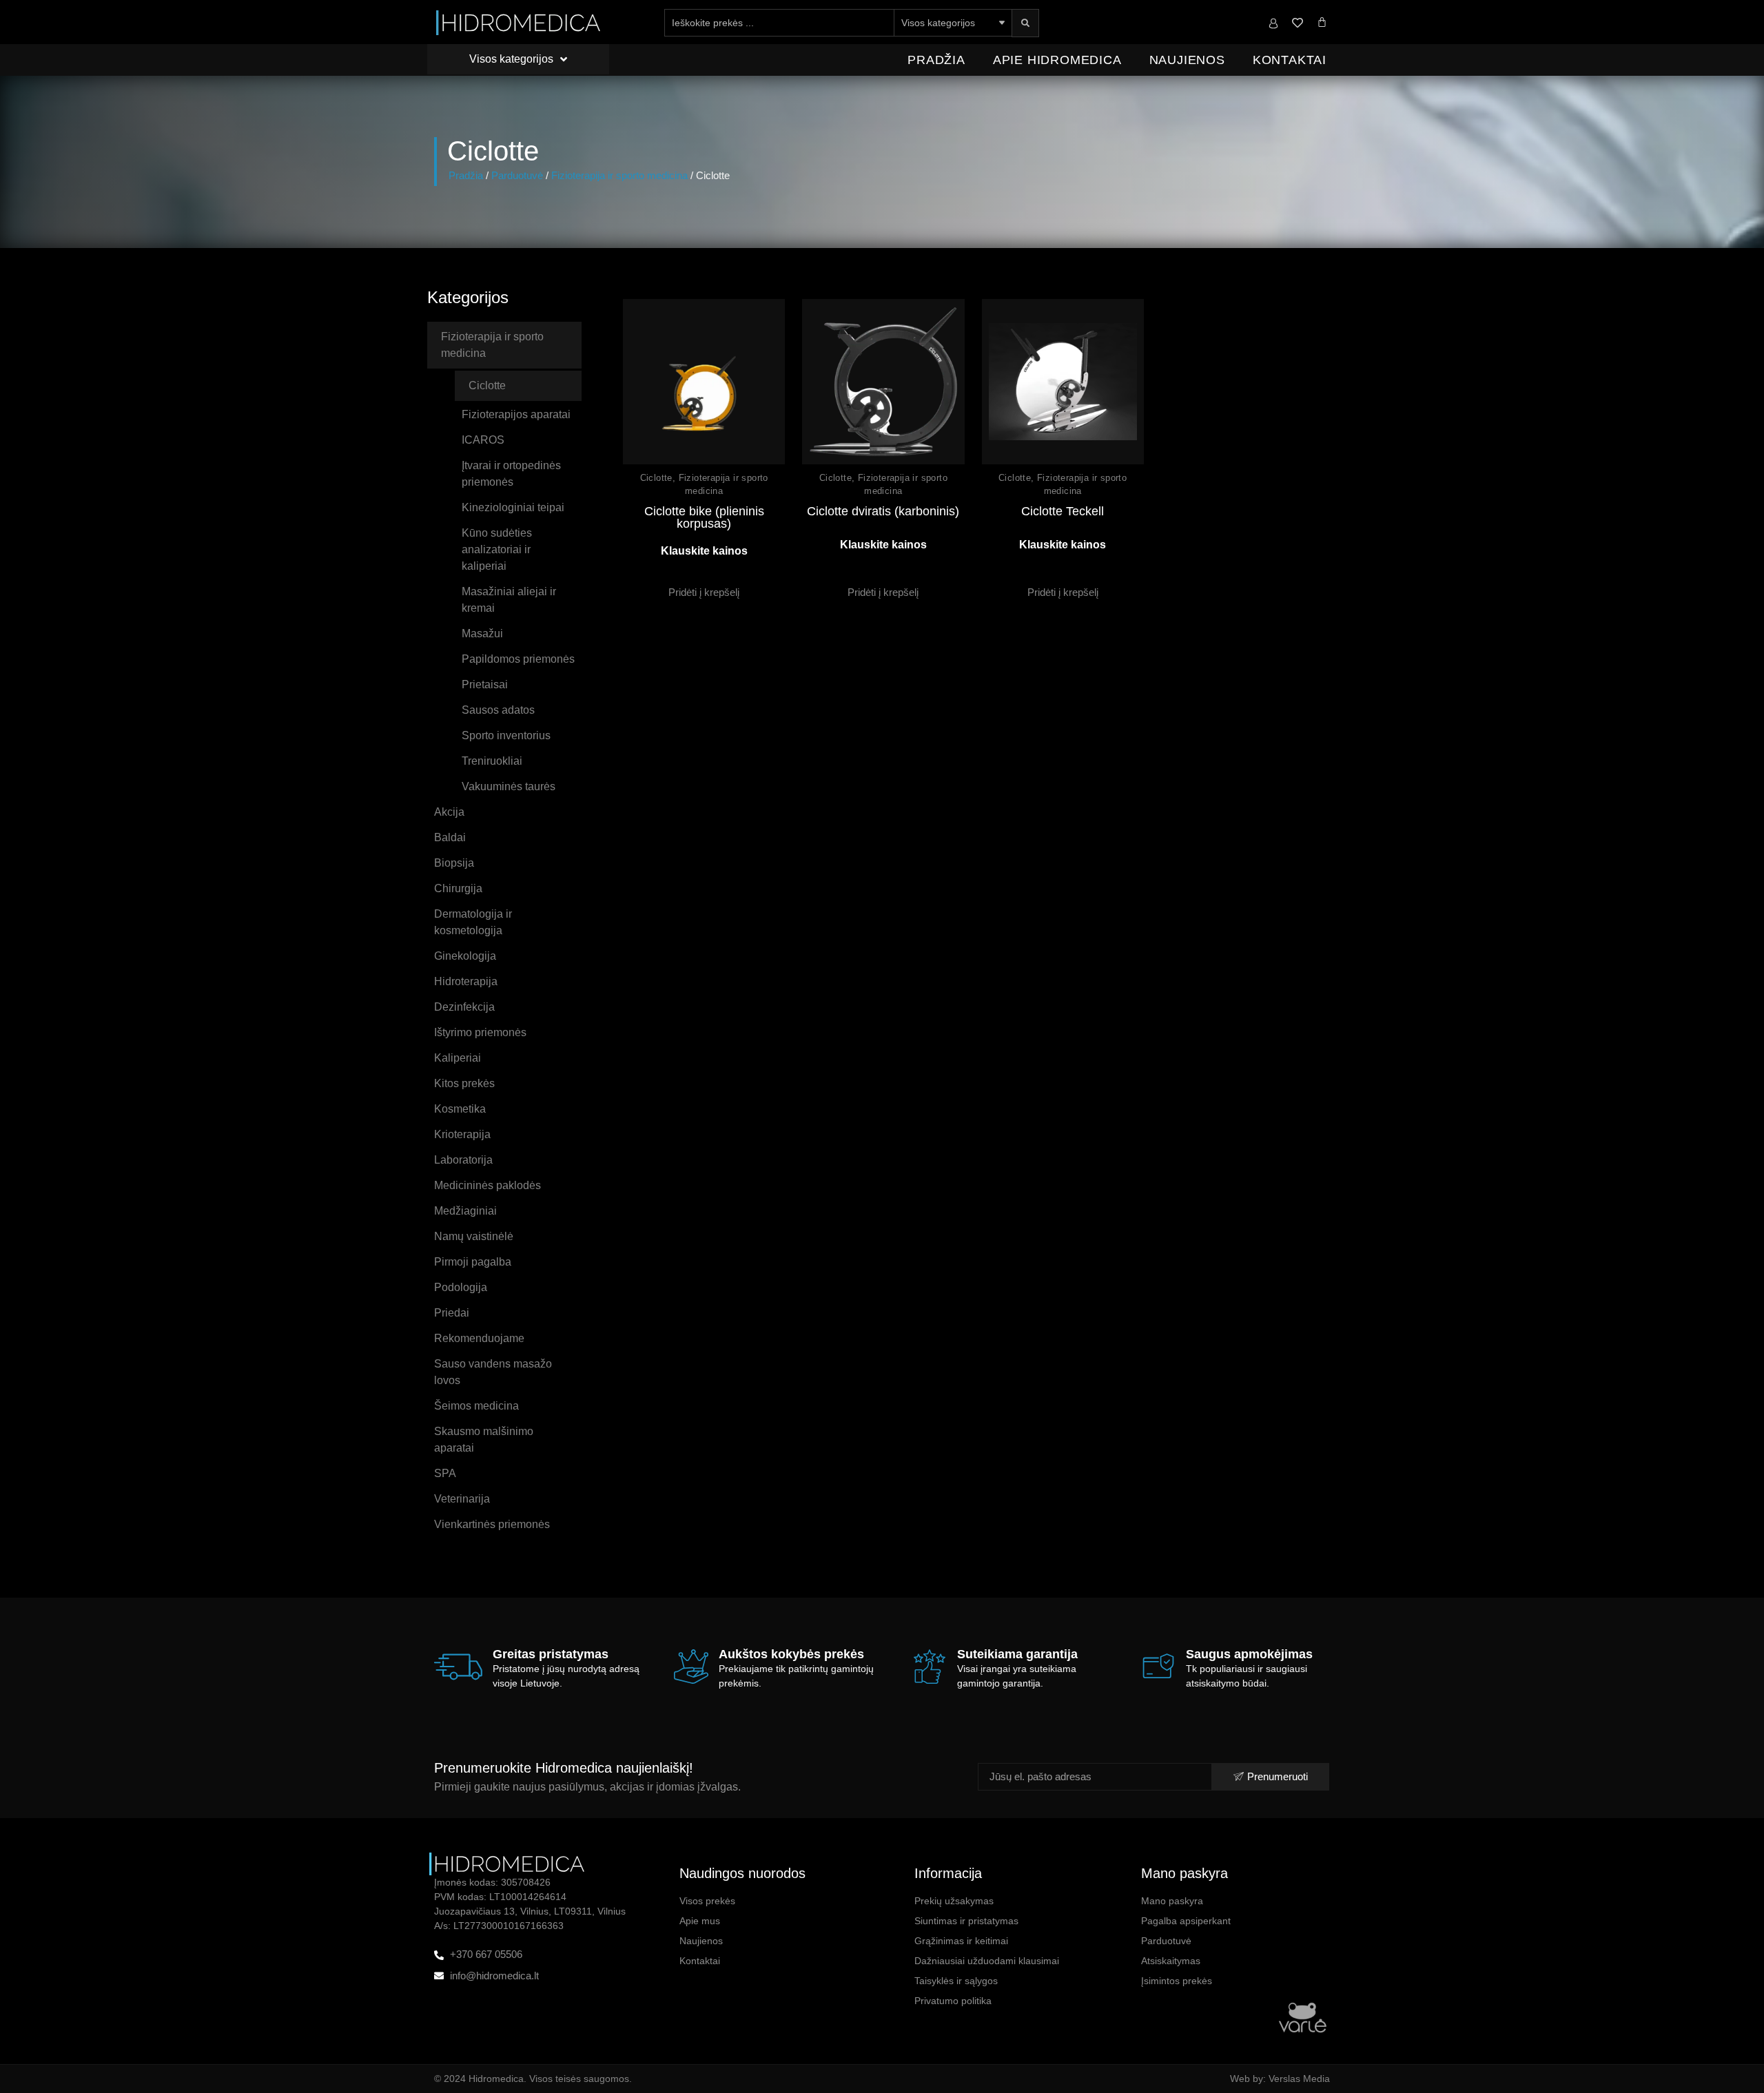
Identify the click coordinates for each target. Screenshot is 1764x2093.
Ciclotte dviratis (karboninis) (883, 511)
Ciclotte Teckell (1063, 511)
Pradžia (936, 60)
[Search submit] (1025, 23)
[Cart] (1322, 22)
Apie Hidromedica (1057, 60)
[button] (704, 592)
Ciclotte (656, 478)
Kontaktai (1290, 60)
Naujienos (1187, 60)
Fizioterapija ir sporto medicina (619, 176)
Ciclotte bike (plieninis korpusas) (704, 517)
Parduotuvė (517, 176)
